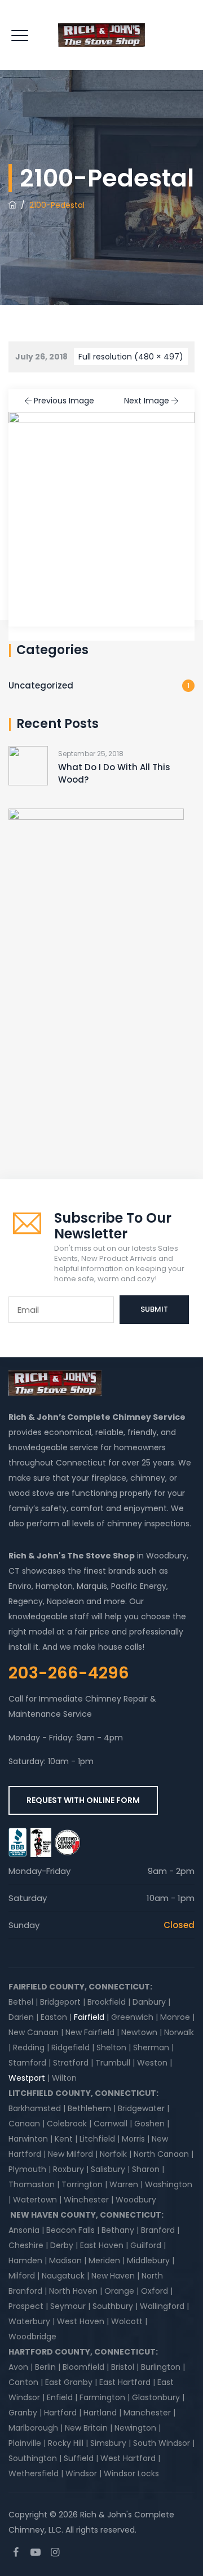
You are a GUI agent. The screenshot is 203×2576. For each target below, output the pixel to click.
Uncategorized (41, 685)
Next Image (147, 401)
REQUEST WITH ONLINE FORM (83, 1800)
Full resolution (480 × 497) (131, 357)
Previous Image (64, 401)
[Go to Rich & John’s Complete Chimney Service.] (12, 205)
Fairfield (89, 2017)
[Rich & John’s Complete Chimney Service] (101, 35)
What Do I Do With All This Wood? (114, 773)
